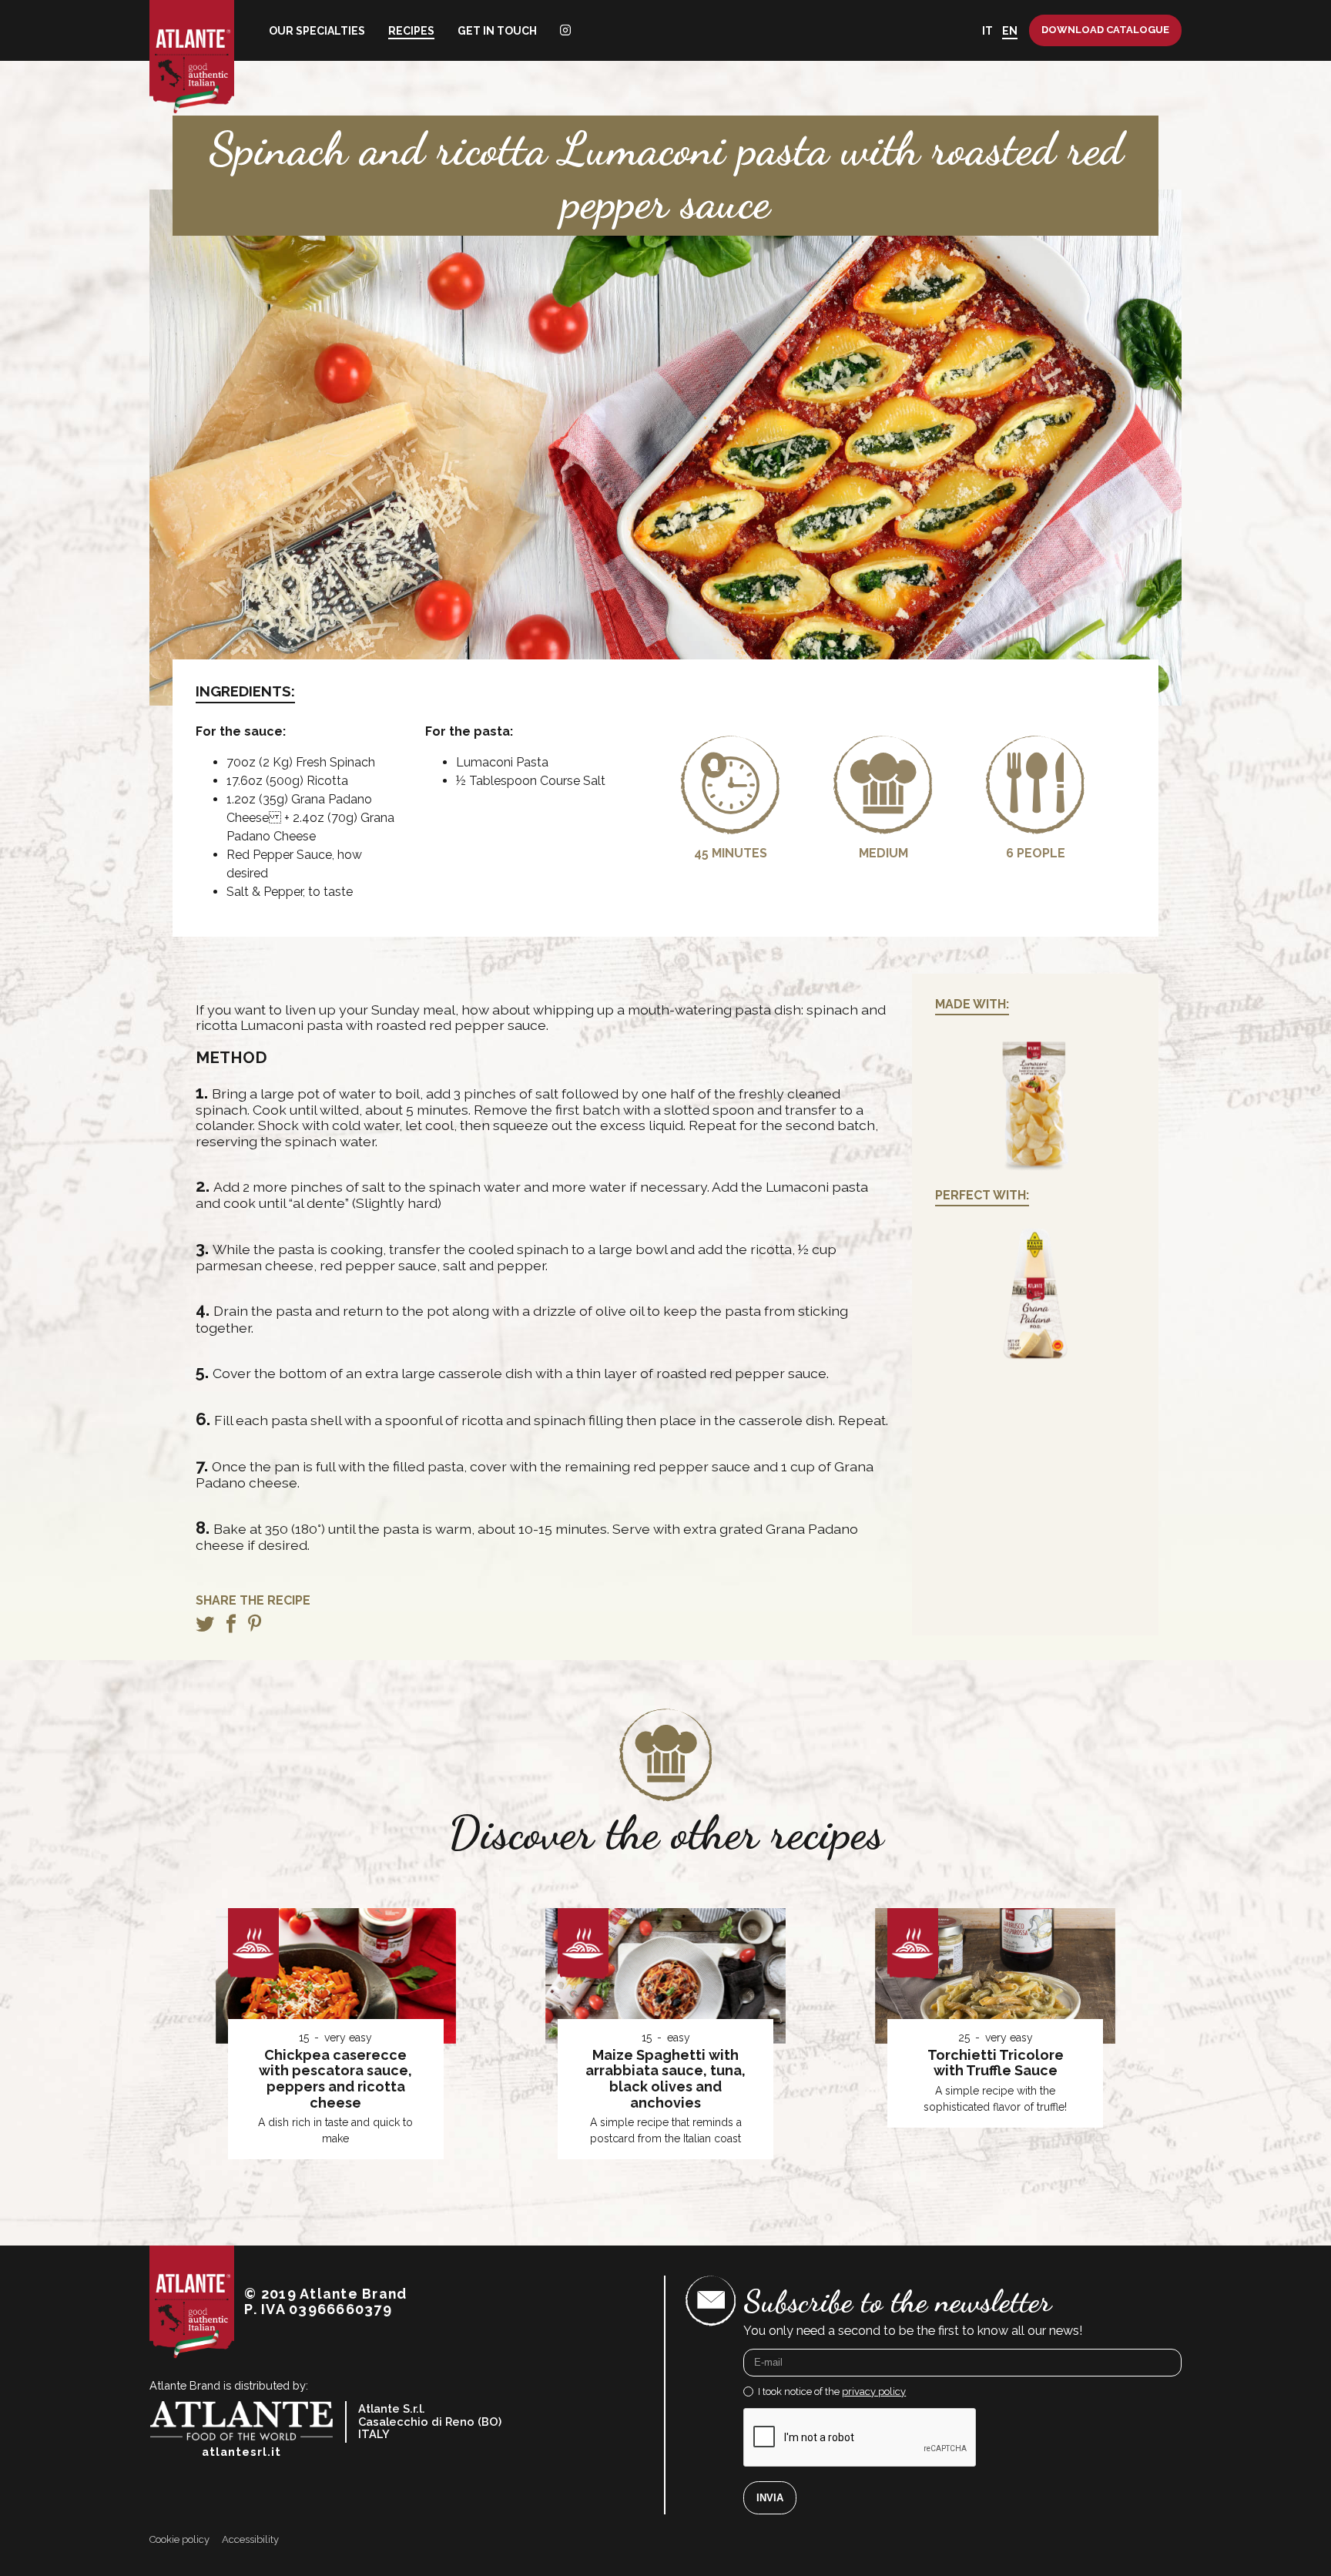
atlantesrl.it (241, 2452)
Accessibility (250, 2540)
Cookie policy (179, 2540)
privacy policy (874, 2392)
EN (1010, 31)
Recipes (411, 31)
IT (987, 31)
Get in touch (497, 31)
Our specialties (317, 31)
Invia (770, 2498)
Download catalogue (1105, 30)
